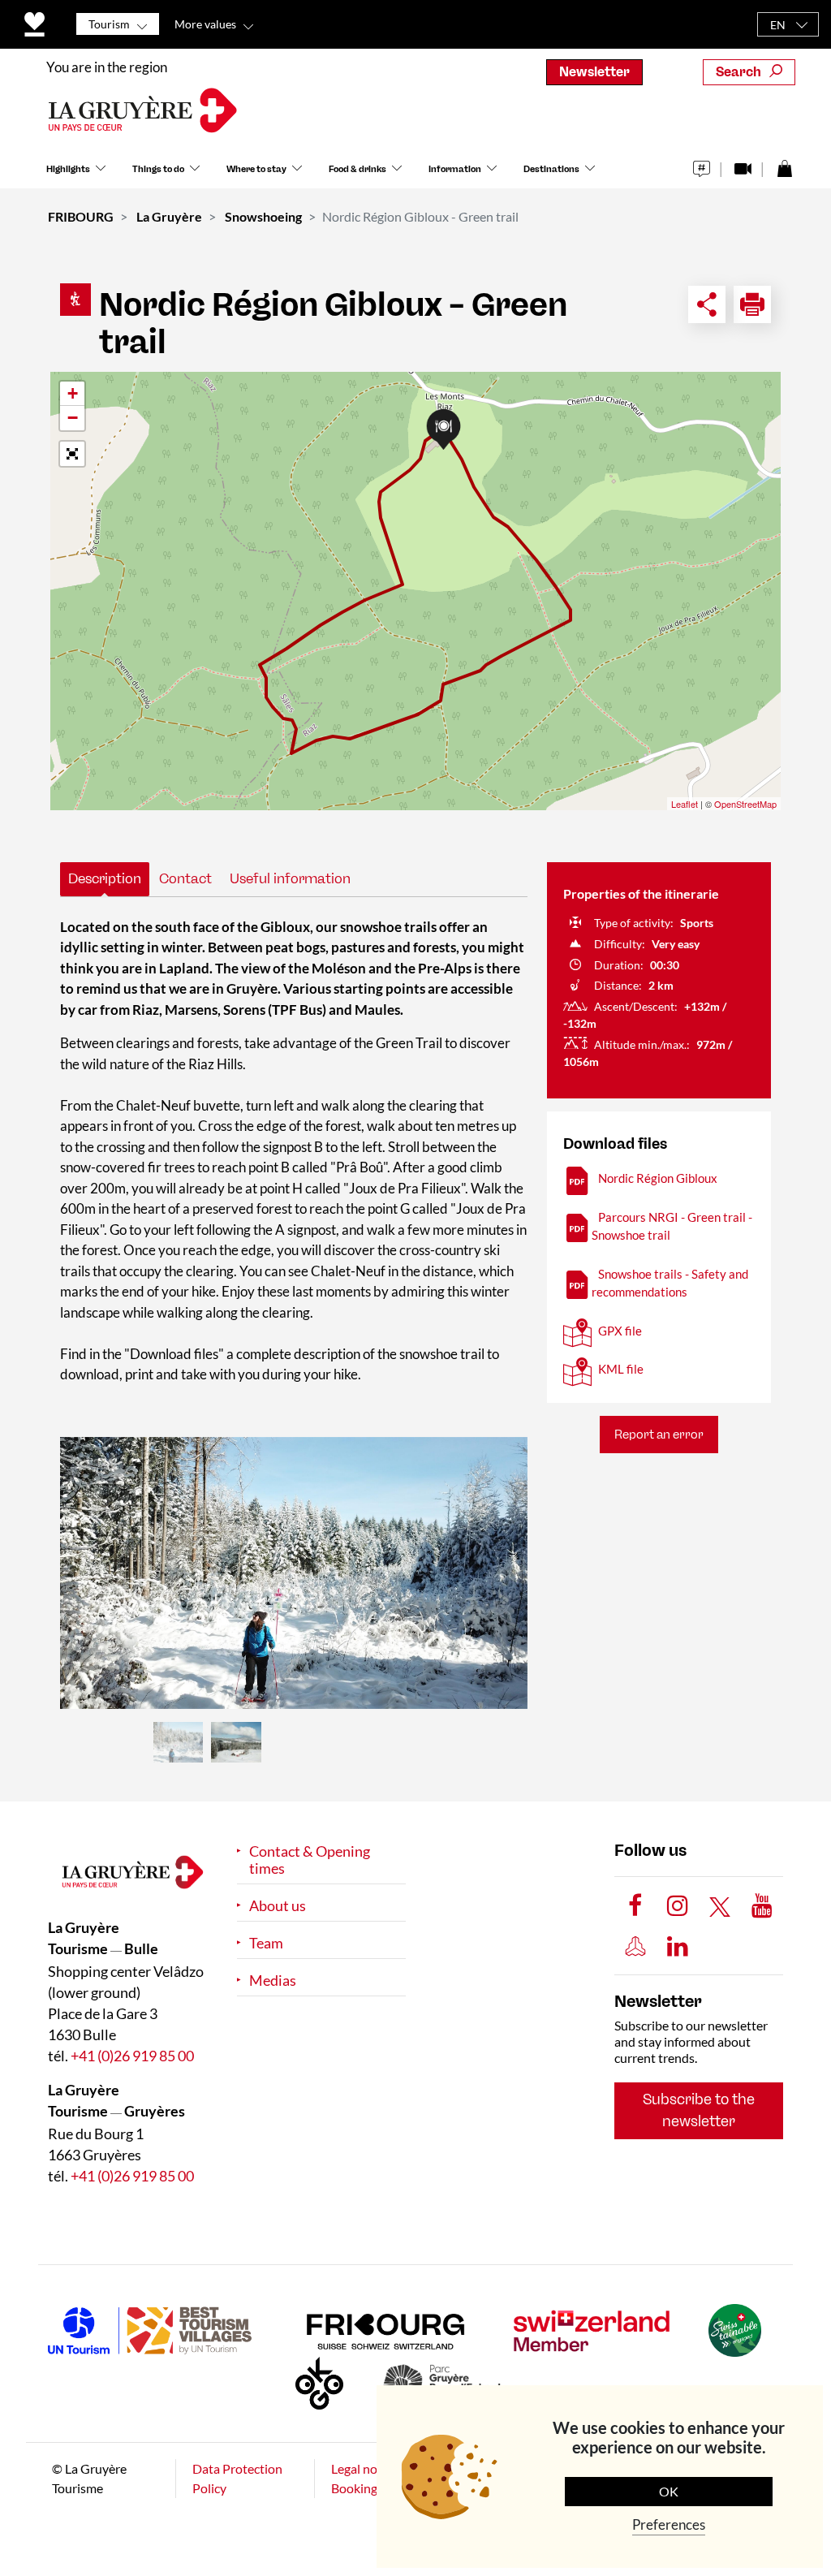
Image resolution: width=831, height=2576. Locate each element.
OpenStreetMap (745, 804)
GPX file (620, 1331)
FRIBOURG (81, 216)
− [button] (73, 418)
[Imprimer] (752, 304)
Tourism (109, 24)
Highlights (68, 169)
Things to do (158, 169)
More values (205, 24)
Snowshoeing (263, 216)
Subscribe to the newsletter (699, 2110)
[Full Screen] (72, 454)
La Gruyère (169, 216)
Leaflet (685, 804)
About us (278, 1906)
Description (105, 878)
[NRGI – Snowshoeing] (294, 1573)
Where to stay (256, 169)
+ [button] (73, 393)
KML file (621, 1369)
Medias (273, 1981)
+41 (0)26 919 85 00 (132, 2056)
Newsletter (594, 72)
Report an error (659, 1435)
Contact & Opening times (310, 1860)
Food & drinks (357, 169)
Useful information (290, 878)
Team (266, 1943)
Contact (185, 878)
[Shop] (784, 164)
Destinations (551, 169)
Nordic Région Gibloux (658, 1178)
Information (455, 169)
